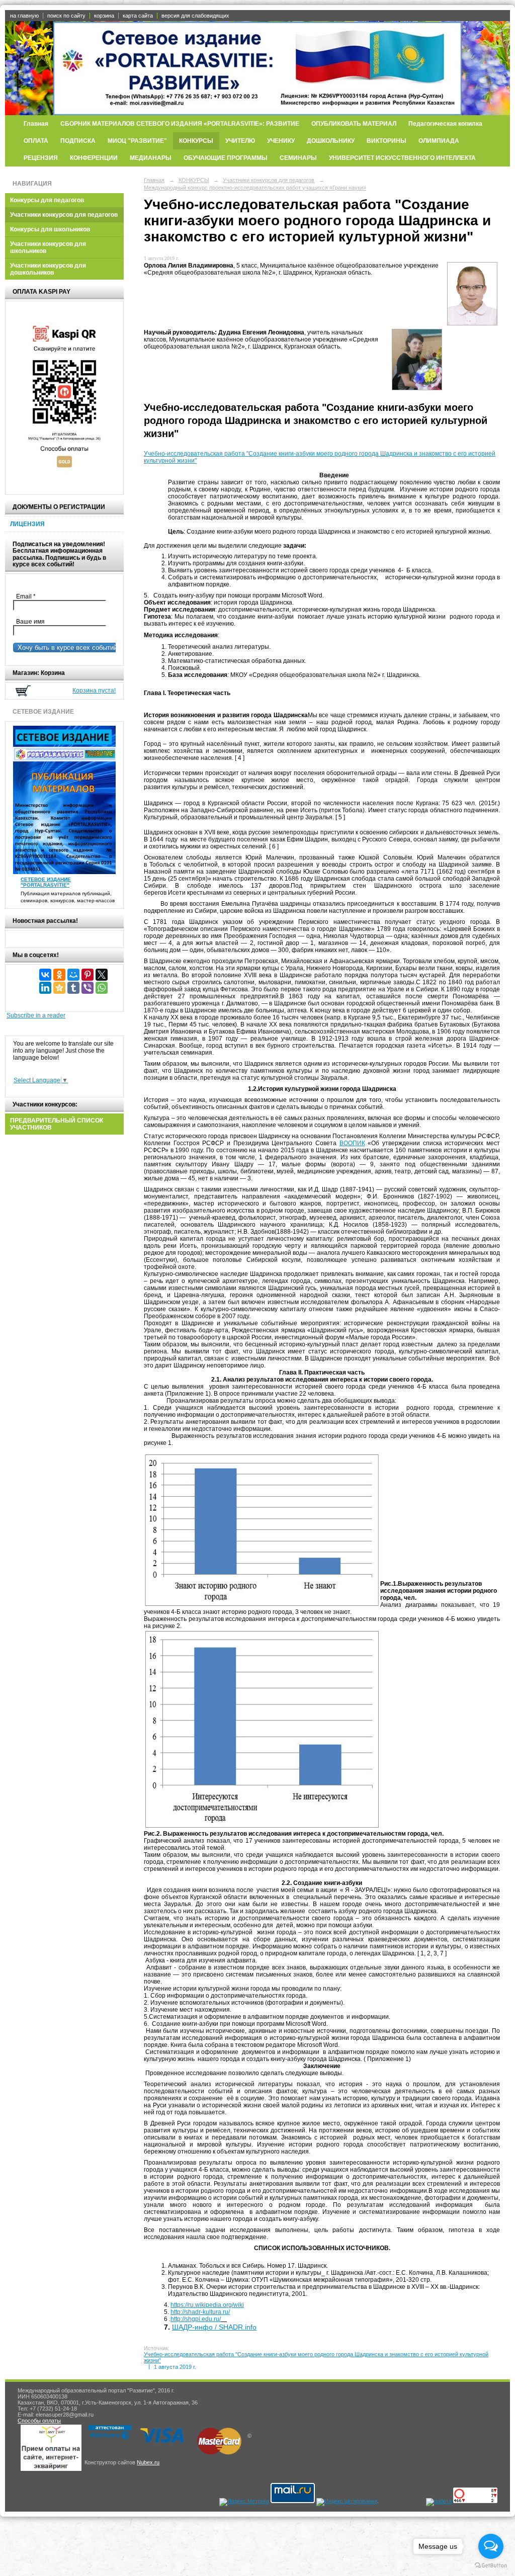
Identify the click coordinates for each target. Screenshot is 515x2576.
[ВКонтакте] (45, 975)
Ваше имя (29, 622)
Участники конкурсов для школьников (48, 247)
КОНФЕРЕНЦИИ (94, 158)
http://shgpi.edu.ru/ (196, 2319)
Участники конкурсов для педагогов (64, 215)
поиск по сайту (66, 16)
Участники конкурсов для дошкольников (48, 269)
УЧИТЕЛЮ (240, 141)
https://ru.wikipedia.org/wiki (207, 2305)
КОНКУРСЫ (196, 141)
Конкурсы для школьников (50, 229)
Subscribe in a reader (36, 1015)
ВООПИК (352, 1143)
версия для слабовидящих (195, 16)
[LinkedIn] (45, 988)
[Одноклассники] (59, 975)
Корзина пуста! (94, 691)
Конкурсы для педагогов (47, 200)
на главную (24, 16)
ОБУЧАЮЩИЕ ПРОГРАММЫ (226, 158)
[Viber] (88, 988)
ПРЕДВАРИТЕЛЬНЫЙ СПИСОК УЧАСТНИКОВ (57, 1124)
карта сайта (138, 16)
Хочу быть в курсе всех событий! (66, 648)
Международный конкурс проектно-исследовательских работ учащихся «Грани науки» (255, 188)
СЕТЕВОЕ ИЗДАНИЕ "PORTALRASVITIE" (46, 882)
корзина (104, 16)
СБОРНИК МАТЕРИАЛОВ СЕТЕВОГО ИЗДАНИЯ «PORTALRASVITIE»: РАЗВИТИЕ (180, 124)
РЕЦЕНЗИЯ (41, 158)
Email (28, 596)
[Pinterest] (88, 975)
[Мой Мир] (73, 975)
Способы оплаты (39, 2421)
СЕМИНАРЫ (298, 158)
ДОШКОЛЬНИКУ (331, 141)
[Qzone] (59, 988)
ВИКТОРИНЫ (387, 141)
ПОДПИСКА (78, 141)
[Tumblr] (73, 988)
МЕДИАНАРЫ (151, 158)
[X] (102, 975)
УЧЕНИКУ (281, 141)
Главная (36, 124)
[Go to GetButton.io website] (491, 2566)
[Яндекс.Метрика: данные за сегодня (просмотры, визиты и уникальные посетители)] (244, 2502)
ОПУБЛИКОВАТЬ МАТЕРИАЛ (354, 124)
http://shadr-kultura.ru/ (200, 2312)
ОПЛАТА (36, 141)
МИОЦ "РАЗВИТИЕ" (137, 141)
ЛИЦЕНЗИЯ (27, 524)
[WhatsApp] (102, 988)
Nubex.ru (148, 2462)
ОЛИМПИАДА (439, 141)
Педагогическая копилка (445, 124)
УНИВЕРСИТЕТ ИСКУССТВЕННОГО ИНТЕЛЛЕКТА (402, 158)
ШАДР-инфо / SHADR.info (214, 2327)
